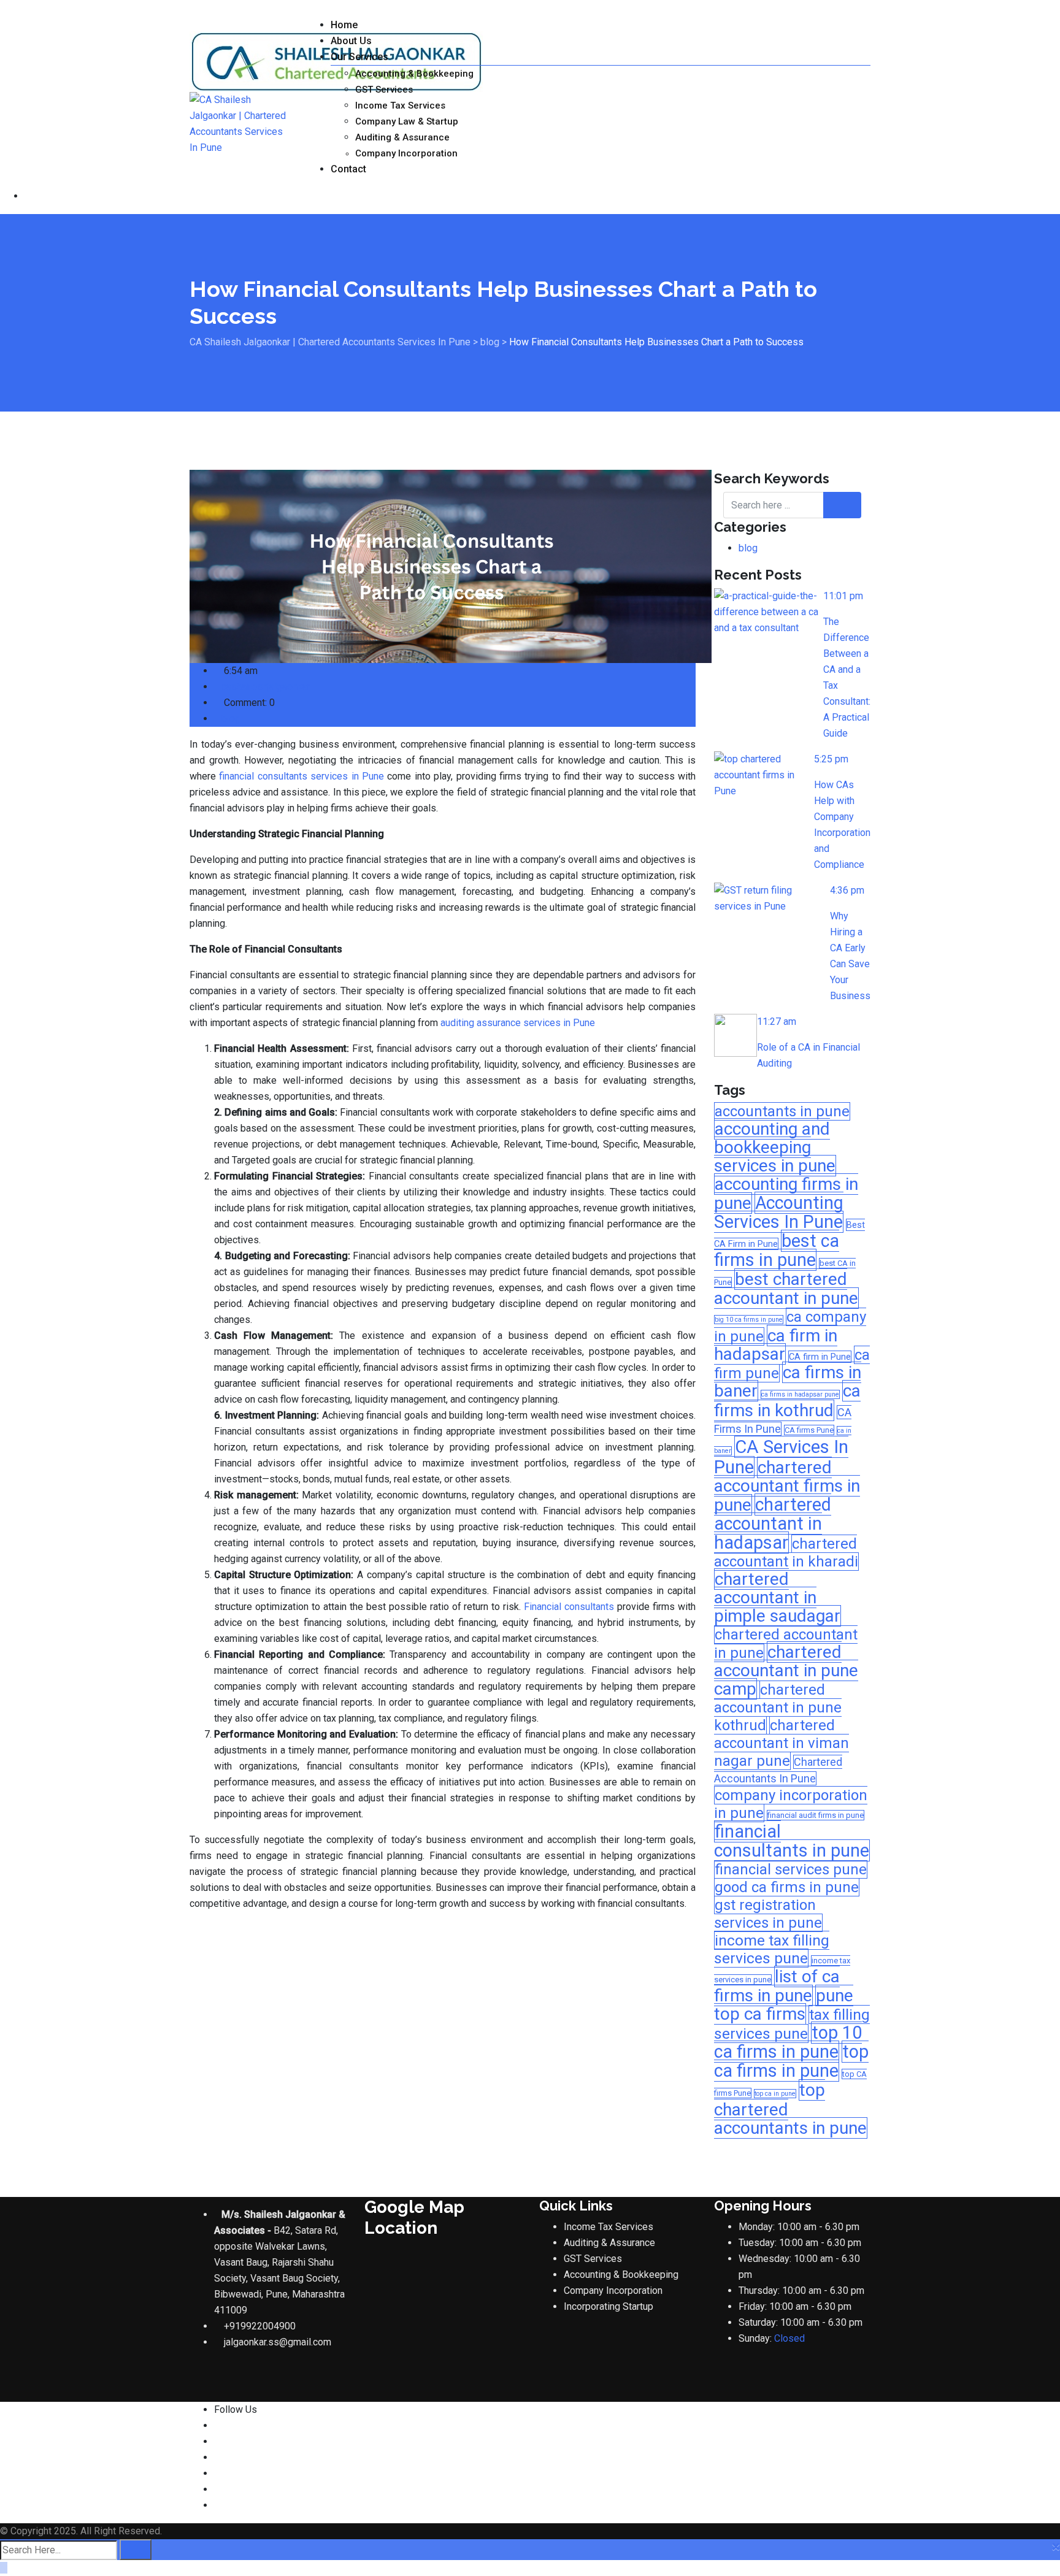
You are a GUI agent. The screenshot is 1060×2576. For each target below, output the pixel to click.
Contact (348, 169)
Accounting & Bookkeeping (414, 74)
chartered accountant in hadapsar (773, 1524)
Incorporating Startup (609, 2306)
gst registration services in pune (768, 1914)
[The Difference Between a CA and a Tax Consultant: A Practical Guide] (769, 612)
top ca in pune (775, 2094)
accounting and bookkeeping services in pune (775, 1147)
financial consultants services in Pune (301, 776)
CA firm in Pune (820, 1357)
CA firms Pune (809, 1430)
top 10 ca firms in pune (788, 2042)
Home (344, 25)
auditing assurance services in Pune (518, 1023)
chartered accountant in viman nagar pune (782, 1743)
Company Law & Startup (407, 121)
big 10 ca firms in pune (749, 1320)
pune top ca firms (784, 2005)
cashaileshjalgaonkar (266, 687)
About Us (351, 41)
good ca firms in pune (787, 1887)
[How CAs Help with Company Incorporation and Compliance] (764, 775)
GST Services (384, 90)
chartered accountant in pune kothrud (778, 1708)
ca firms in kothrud (787, 1401)
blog (231, 719)
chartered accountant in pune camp (786, 1670)
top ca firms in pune (791, 2061)
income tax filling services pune (772, 1949)
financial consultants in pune (792, 1841)
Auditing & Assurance (402, 137)
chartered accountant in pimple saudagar (777, 1597)
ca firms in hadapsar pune (800, 1394)
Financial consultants (569, 1607)
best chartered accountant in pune (786, 1289)
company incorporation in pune (791, 1804)
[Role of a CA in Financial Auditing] (735, 1035)
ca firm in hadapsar (776, 1345)
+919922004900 (260, 2326)
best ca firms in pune (777, 1250)
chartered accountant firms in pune (787, 1486)
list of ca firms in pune (777, 1986)
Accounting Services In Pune (779, 1212)
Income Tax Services (400, 105)
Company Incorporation (406, 153)
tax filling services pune (792, 2024)
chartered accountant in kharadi (786, 1553)
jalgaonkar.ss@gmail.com (278, 2342)
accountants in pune (782, 1111)
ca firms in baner (788, 1382)
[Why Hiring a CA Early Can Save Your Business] (772, 899)
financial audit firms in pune (816, 1815)
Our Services (359, 57)
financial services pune (791, 1869)
